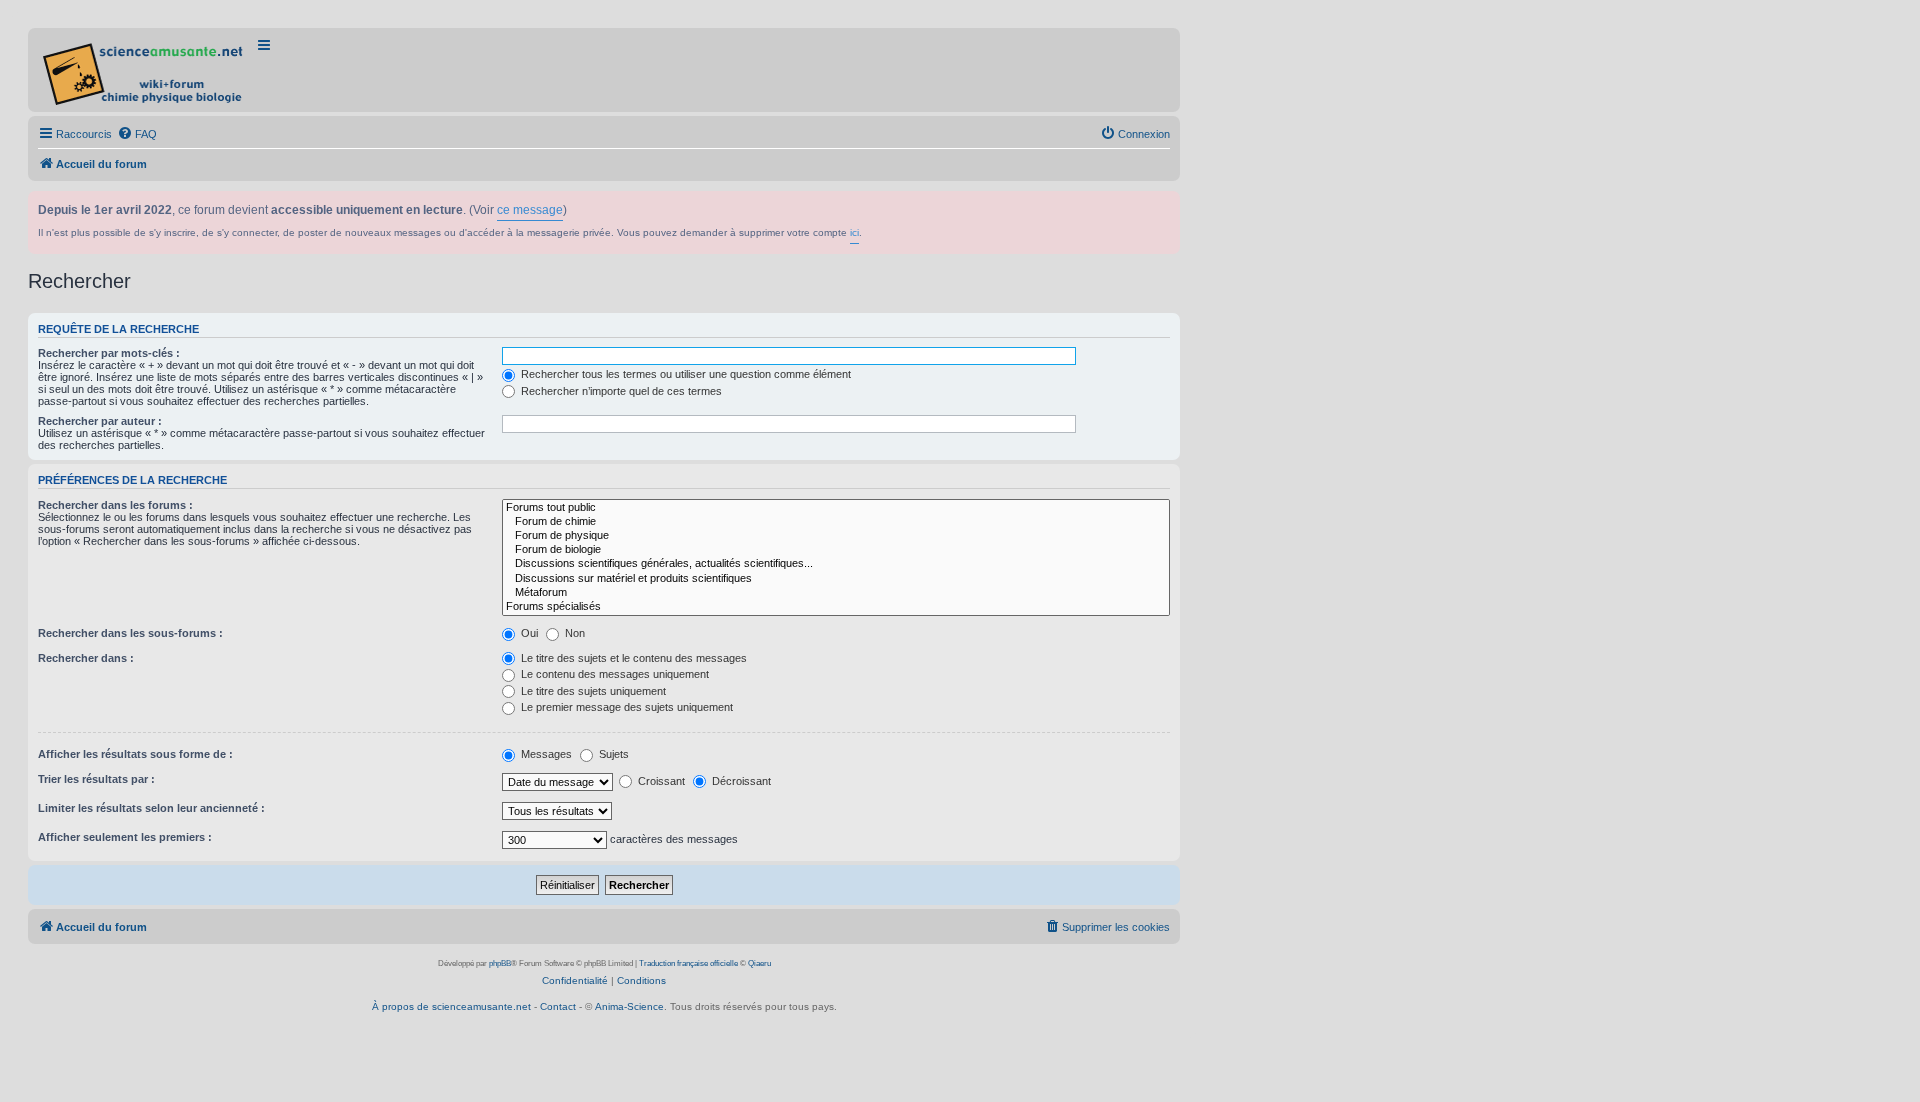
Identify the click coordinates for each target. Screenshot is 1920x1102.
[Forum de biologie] (836, 550)
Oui (528, 633)
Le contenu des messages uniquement (613, 674)
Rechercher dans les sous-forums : (130, 633)
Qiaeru (759, 963)
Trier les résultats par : (96, 779)
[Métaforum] (836, 593)
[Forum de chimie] (836, 522)
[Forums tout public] (836, 508)
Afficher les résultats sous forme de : (135, 754)
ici (854, 232)
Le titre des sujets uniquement (592, 691)
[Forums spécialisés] (836, 607)
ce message (530, 210)
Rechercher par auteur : (100, 421)
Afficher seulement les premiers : (125, 837)
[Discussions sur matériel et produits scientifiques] (836, 579)
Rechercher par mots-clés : (109, 353)
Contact (558, 1006)
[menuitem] (137, 134)
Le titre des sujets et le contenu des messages (632, 658)
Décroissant (740, 781)
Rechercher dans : (86, 658)
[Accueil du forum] (144, 70)
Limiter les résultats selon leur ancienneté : (151, 808)
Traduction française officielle (688, 963)
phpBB (500, 963)
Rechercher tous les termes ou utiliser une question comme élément (684, 374)
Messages (545, 754)
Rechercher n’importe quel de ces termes (620, 391)
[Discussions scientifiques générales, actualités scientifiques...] (836, 564)
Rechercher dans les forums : (115, 505)
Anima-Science (629, 1006)
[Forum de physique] (836, 536)
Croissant (660, 781)
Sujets (612, 754)
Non (573, 633)
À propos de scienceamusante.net (451, 1006)
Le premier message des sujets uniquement (625, 707)
